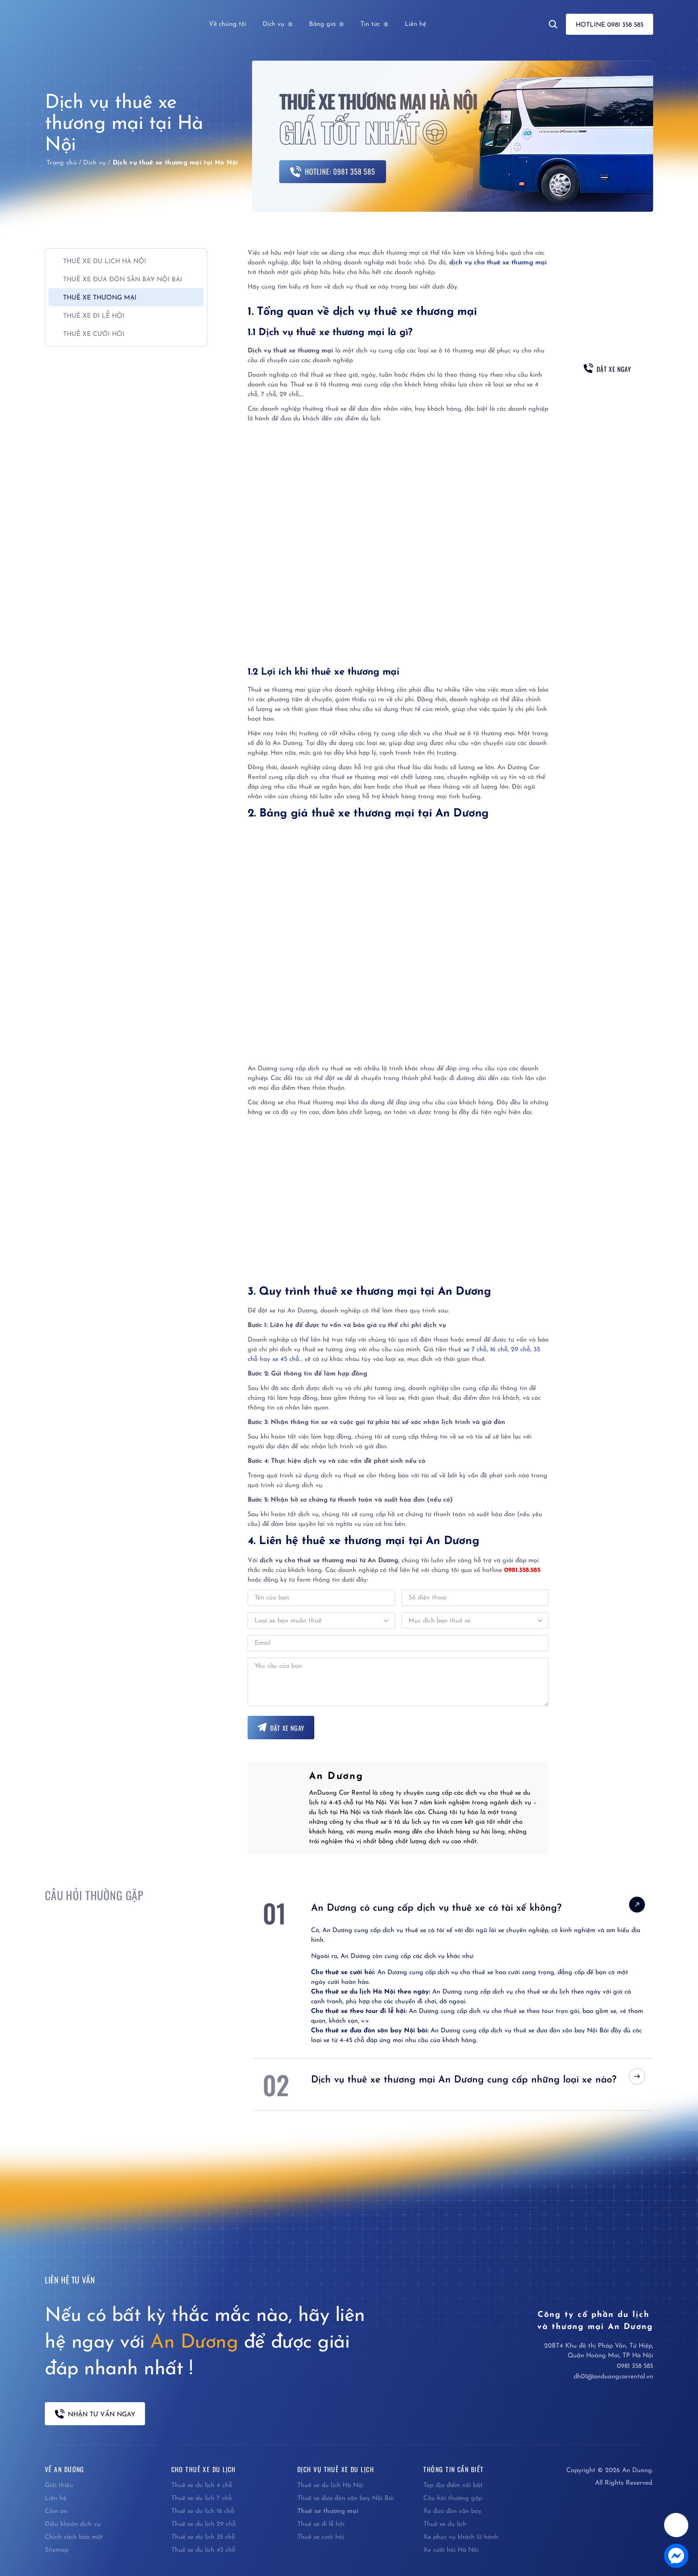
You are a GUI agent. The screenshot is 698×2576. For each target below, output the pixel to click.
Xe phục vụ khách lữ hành (461, 2537)
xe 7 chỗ (475, 1350)
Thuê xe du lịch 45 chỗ (203, 2550)
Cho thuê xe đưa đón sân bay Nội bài (369, 2031)
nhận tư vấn (607, 393)
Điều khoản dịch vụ (73, 2524)
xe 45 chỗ (286, 1359)
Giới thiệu (59, 2485)
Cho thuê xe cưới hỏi (343, 1973)
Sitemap (57, 2550)
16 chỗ (499, 1350)
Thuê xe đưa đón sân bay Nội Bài (346, 2498)
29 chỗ (521, 1350)
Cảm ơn (56, 2511)
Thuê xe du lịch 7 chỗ (202, 2498)
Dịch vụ (273, 24)
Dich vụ (95, 163)
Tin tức (370, 24)
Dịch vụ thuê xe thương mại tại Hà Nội (176, 163)
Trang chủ (62, 163)
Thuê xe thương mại (328, 2511)
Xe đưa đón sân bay (452, 2511)
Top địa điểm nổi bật (453, 2485)
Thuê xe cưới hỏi (321, 2537)
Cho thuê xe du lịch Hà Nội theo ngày (370, 1992)
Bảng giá (322, 24)
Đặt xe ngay (287, 1728)
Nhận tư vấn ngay (102, 2415)
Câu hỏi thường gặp (453, 2498)
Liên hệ (415, 24)
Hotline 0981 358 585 (610, 25)
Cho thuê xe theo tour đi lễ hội (358, 2011)
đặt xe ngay (614, 369)
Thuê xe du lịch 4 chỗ (202, 2485)
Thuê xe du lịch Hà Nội (330, 2485)
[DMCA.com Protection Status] (601, 2525)
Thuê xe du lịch (445, 2524)
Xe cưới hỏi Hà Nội (451, 2550)
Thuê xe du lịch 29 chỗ (204, 2524)
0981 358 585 (635, 2366)
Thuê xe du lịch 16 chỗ (203, 2511)
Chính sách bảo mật (74, 2537)
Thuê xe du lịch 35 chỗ (203, 2537)
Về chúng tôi (228, 24)
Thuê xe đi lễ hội (321, 2524)
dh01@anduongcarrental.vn (613, 2377)
